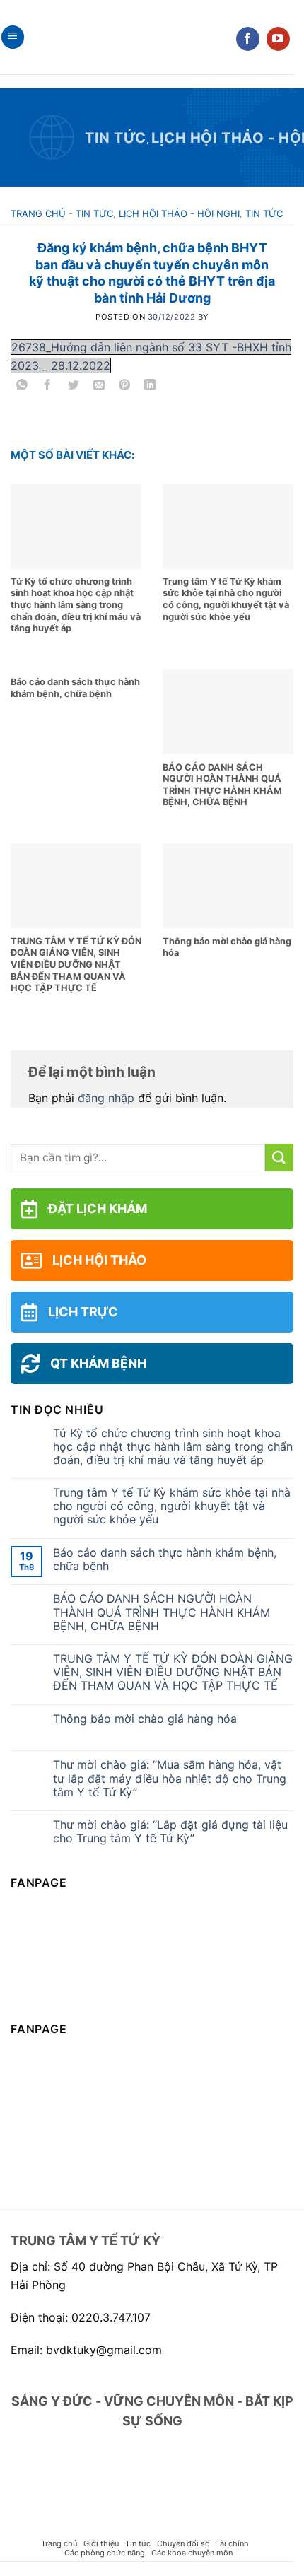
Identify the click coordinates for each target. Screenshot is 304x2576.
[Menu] (13, 37)
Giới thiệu (101, 2543)
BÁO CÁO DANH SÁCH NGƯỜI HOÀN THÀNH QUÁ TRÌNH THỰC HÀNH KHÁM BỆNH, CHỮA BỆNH (162, 1612)
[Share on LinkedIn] (150, 387)
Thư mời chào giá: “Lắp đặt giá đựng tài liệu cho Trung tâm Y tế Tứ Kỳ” (170, 1832)
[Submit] (279, 1158)
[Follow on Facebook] (248, 39)
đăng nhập (106, 1098)
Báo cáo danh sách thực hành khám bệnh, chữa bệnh (165, 1559)
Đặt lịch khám (98, 1208)
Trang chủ (38, 213)
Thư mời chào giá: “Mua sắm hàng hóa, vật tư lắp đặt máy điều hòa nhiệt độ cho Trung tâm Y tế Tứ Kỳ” (170, 1778)
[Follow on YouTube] (278, 39)
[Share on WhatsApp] (22, 387)
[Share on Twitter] (73, 387)
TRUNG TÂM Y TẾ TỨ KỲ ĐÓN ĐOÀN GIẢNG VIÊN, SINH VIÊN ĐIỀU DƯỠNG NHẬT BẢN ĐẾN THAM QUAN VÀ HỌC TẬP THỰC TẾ (173, 1672)
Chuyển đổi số (183, 2543)
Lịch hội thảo (99, 1260)
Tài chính (232, 2543)
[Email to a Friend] (99, 387)
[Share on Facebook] (48, 387)
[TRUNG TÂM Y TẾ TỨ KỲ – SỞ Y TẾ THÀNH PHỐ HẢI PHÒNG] (147, 37)
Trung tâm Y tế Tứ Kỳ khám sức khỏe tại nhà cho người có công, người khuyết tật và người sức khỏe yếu (172, 1506)
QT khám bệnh (98, 1363)
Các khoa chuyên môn (192, 2553)
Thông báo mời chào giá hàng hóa (145, 1719)
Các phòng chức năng (105, 2553)
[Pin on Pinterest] (125, 387)
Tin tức (116, 138)
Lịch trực (83, 1312)
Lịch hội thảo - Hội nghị (179, 213)
